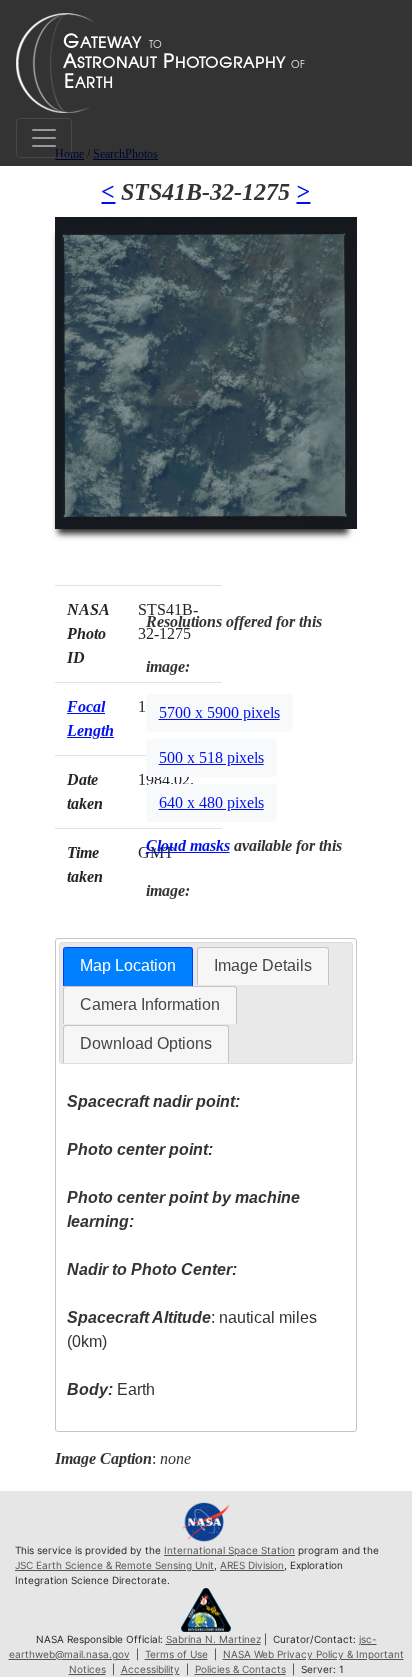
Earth (111, 1389)
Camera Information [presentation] (150, 1004)
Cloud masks (188, 845)
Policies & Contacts (240, 1669)
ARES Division (252, 1565)
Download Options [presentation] (146, 1043)
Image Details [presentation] (263, 965)
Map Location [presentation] (128, 965)
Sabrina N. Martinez (213, 1639)
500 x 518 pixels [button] (211, 757)
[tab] (128, 966)
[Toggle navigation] (44, 138)
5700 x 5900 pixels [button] (219, 712)
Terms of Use (176, 1654)
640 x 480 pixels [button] (211, 802)
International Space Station (229, 1550)
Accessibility (150, 1669)
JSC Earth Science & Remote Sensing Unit (114, 1565)
